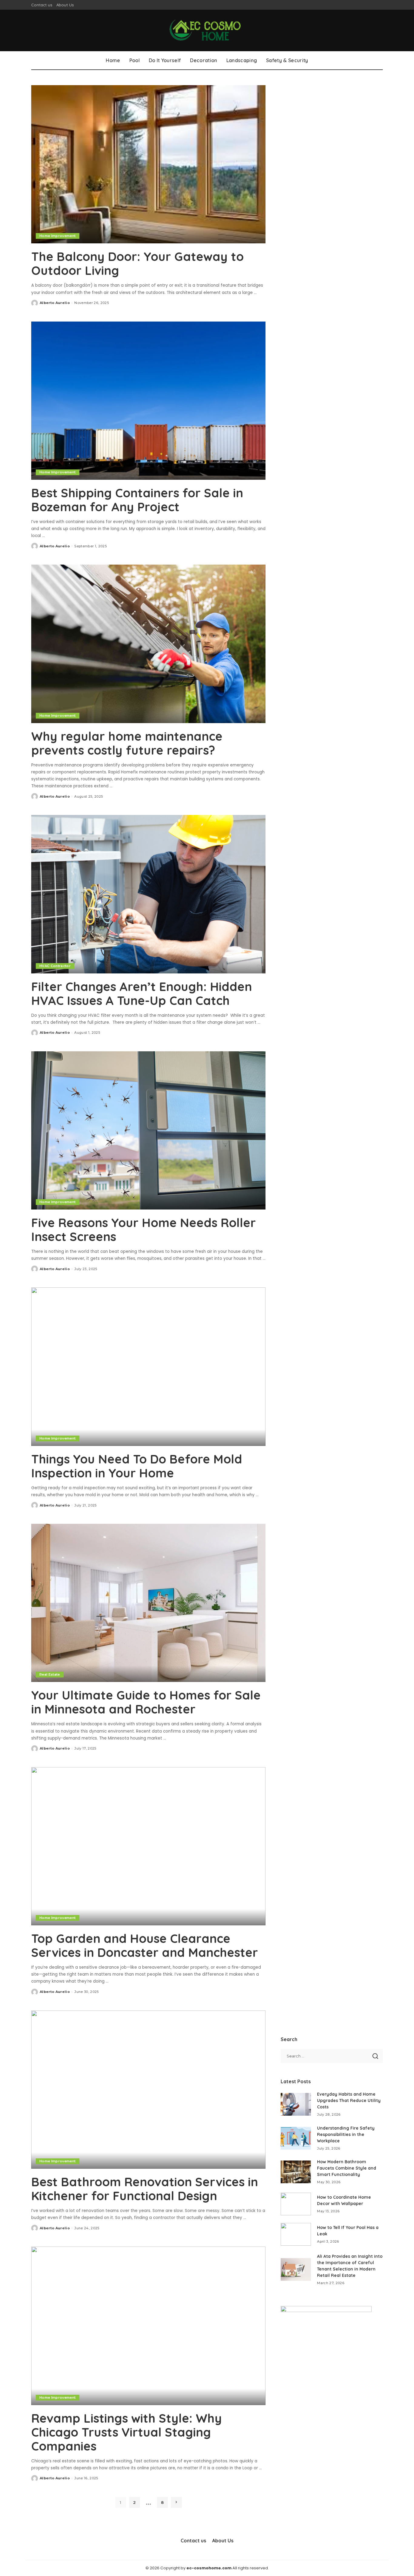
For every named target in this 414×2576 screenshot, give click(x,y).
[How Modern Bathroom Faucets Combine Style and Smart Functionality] (296, 2172)
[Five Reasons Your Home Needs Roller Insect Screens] (148, 1130)
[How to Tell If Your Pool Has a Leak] (296, 2234)
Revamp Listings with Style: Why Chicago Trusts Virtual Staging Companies (127, 2432)
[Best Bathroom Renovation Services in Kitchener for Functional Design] (148, 2090)
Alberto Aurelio (55, 303)
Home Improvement (58, 236)
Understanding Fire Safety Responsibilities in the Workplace (346, 2134)
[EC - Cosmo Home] (207, 30)
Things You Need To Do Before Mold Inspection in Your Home (137, 1466)
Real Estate (50, 1674)
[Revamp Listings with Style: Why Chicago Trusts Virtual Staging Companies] (148, 2326)
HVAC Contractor (55, 966)
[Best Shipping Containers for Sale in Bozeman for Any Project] (148, 401)
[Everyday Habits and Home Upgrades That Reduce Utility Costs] (296, 2104)
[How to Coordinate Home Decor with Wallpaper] (296, 2204)
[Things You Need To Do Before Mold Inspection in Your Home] (148, 1366)
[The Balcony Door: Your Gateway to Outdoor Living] (148, 164)
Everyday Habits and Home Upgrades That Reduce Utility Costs (349, 2101)
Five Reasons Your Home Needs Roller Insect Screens (144, 1230)
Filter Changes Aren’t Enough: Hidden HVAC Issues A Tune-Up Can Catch (142, 993)
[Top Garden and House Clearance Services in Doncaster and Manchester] (148, 1846)
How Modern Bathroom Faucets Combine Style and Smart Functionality (347, 2168)
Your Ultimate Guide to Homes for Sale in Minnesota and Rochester (146, 1702)
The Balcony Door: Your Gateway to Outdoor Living (137, 263)
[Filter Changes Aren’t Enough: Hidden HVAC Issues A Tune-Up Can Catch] (148, 894)
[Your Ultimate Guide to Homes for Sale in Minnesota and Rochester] (148, 1603)
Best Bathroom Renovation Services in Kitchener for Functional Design (145, 2189)
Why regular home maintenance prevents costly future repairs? (127, 743)
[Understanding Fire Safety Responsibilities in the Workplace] (296, 2138)
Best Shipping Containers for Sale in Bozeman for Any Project (137, 500)
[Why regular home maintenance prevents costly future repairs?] (148, 644)
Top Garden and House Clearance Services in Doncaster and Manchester (145, 1945)
